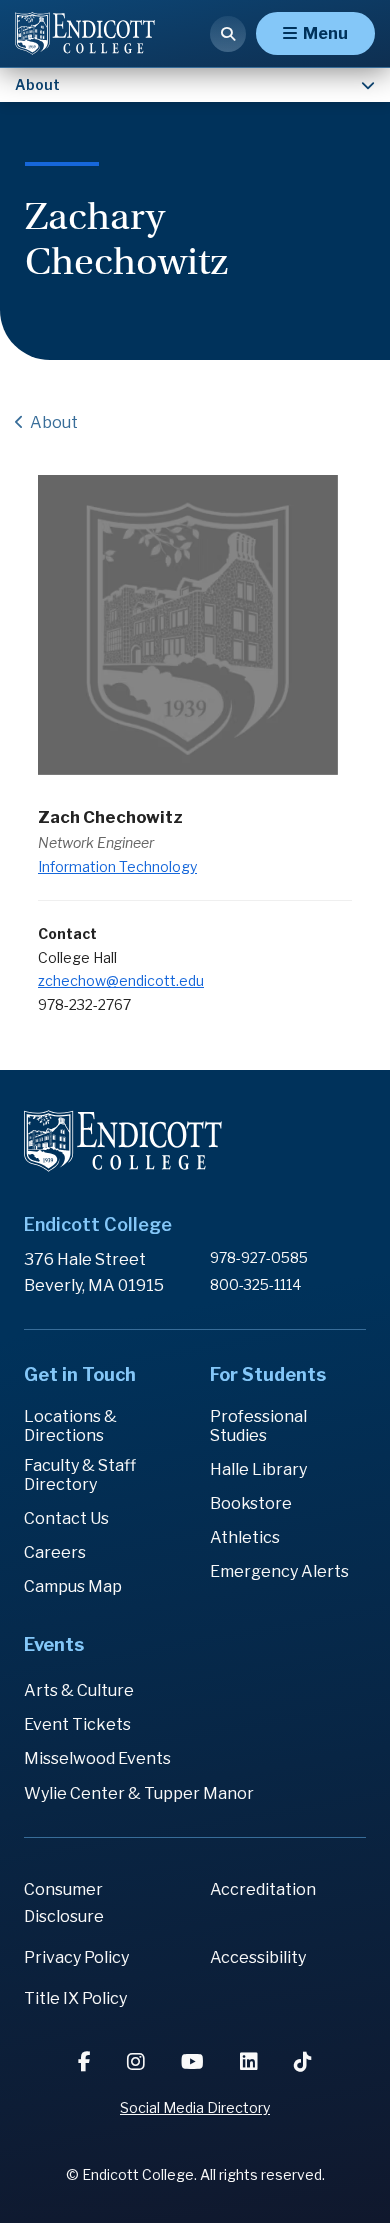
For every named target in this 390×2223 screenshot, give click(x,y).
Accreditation (263, 1889)
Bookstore (251, 1503)
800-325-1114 (255, 1284)
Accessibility (258, 1957)
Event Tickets (77, 1724)
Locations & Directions (70, 1426)
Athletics (245, 1537)
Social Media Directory (195, 2107)
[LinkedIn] (251, 2062)
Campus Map (73, 1586)
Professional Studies (258, 1426)
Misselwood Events (97, 1758)
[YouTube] (194, 2062)
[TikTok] (303, 2062)
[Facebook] (86, 2062)
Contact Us (66, 1518)
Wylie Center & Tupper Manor (139, 1793)
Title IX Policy (75, 1998)
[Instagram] (138, 2062)
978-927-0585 (259, 1257)
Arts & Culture (79, 1690)
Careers (55, 1552)
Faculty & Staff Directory (80, 1475)
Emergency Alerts (279, 1571)
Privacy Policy (76, 1957)
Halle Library (258, 1469)
